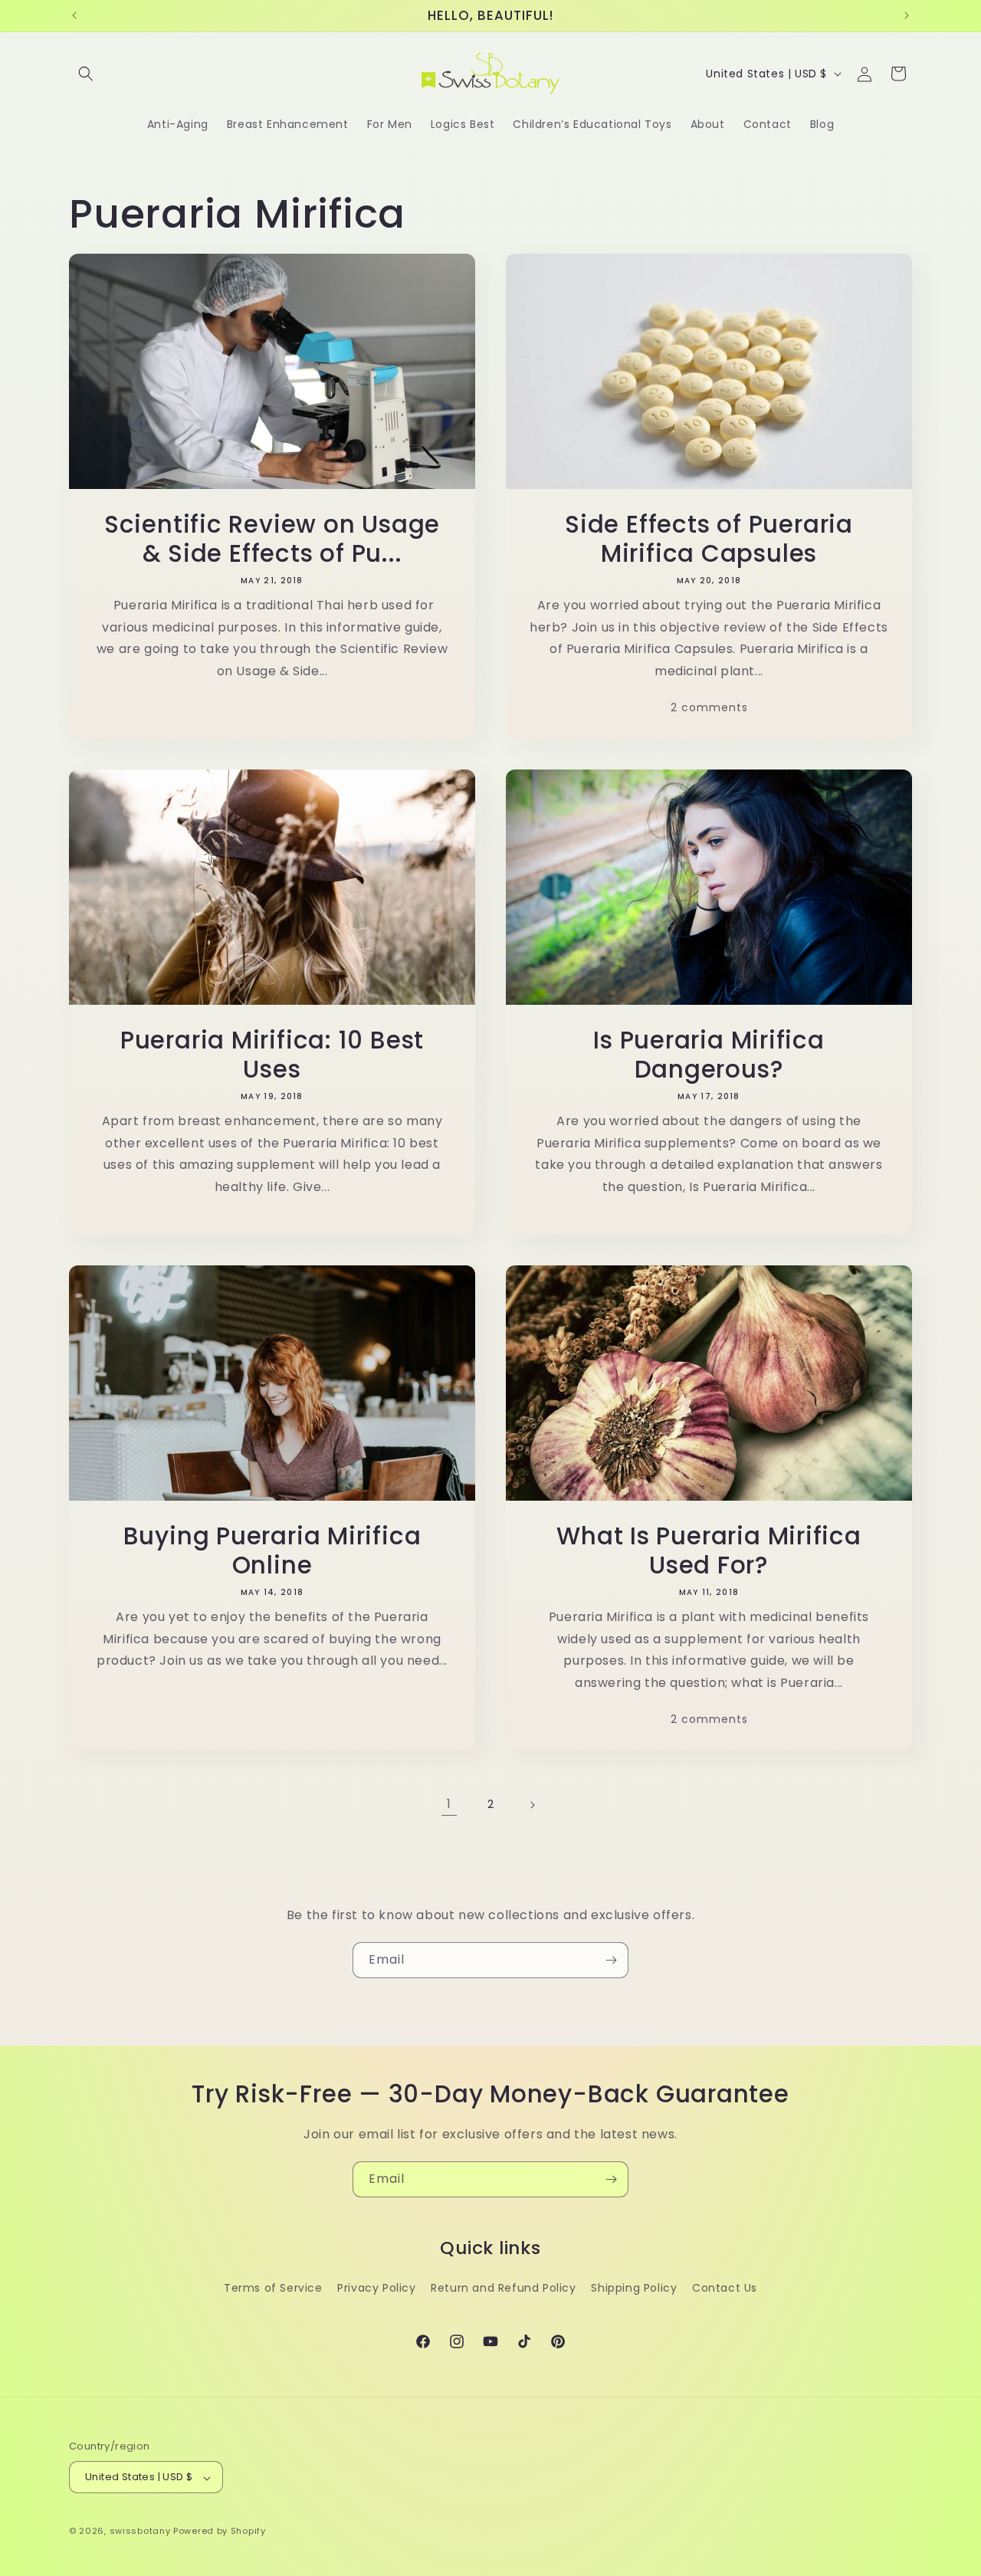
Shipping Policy (634, 2288)
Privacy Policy (376, 2288)
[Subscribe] (611, 1960)
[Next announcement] (907, 15)
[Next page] (532, 1805)
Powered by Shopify (220, 2532)
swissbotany (140, 2532)
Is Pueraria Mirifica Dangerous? (709, 1055)
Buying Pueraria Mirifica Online (272, 1551)
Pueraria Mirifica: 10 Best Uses (272, 1055)
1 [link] (449, 1804)
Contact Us (725, 2288)
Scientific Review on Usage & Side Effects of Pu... (272, 539)
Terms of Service (273, 2288)
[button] (86, 74)
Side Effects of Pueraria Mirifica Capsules (709, 539)
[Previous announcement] (74, 15)
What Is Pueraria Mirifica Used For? (709, 1551)
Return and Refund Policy (503, 2288)
